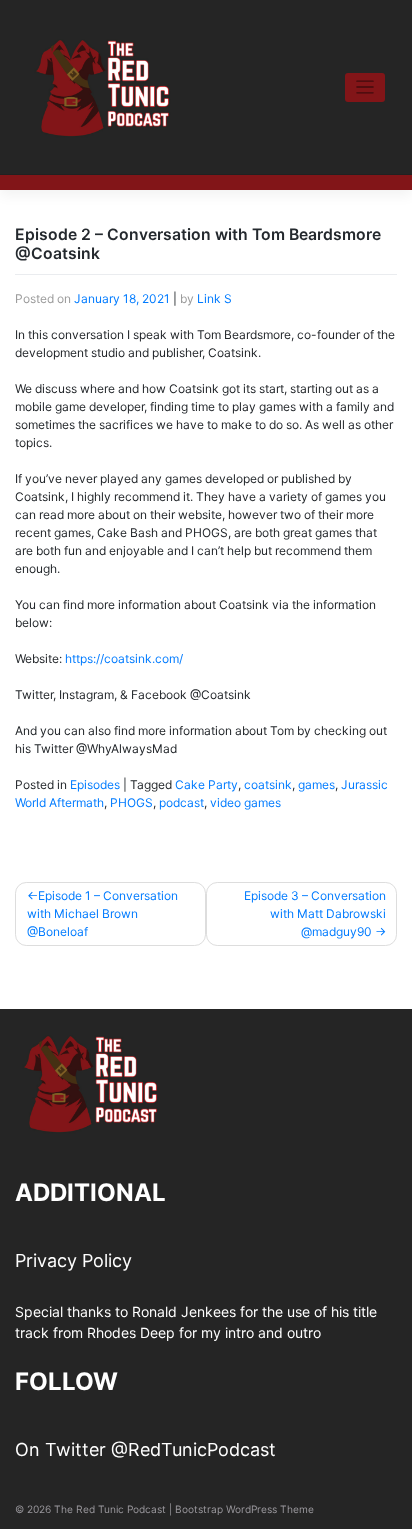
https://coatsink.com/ (124, 658)
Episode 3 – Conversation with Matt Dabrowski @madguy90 (315, 913)
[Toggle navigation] (365, 87)
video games (245, 802)
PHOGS (131, 802)
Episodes (95, 784)
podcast (181, 802)
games (316, 784)
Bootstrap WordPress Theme (244, 1509)
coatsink (268, 784)
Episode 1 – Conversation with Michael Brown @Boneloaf (102, 913)
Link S (214, 298)
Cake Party (206, 784)
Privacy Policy (73, 1260)
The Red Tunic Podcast (110, 1509)
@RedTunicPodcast (193, 1449)
